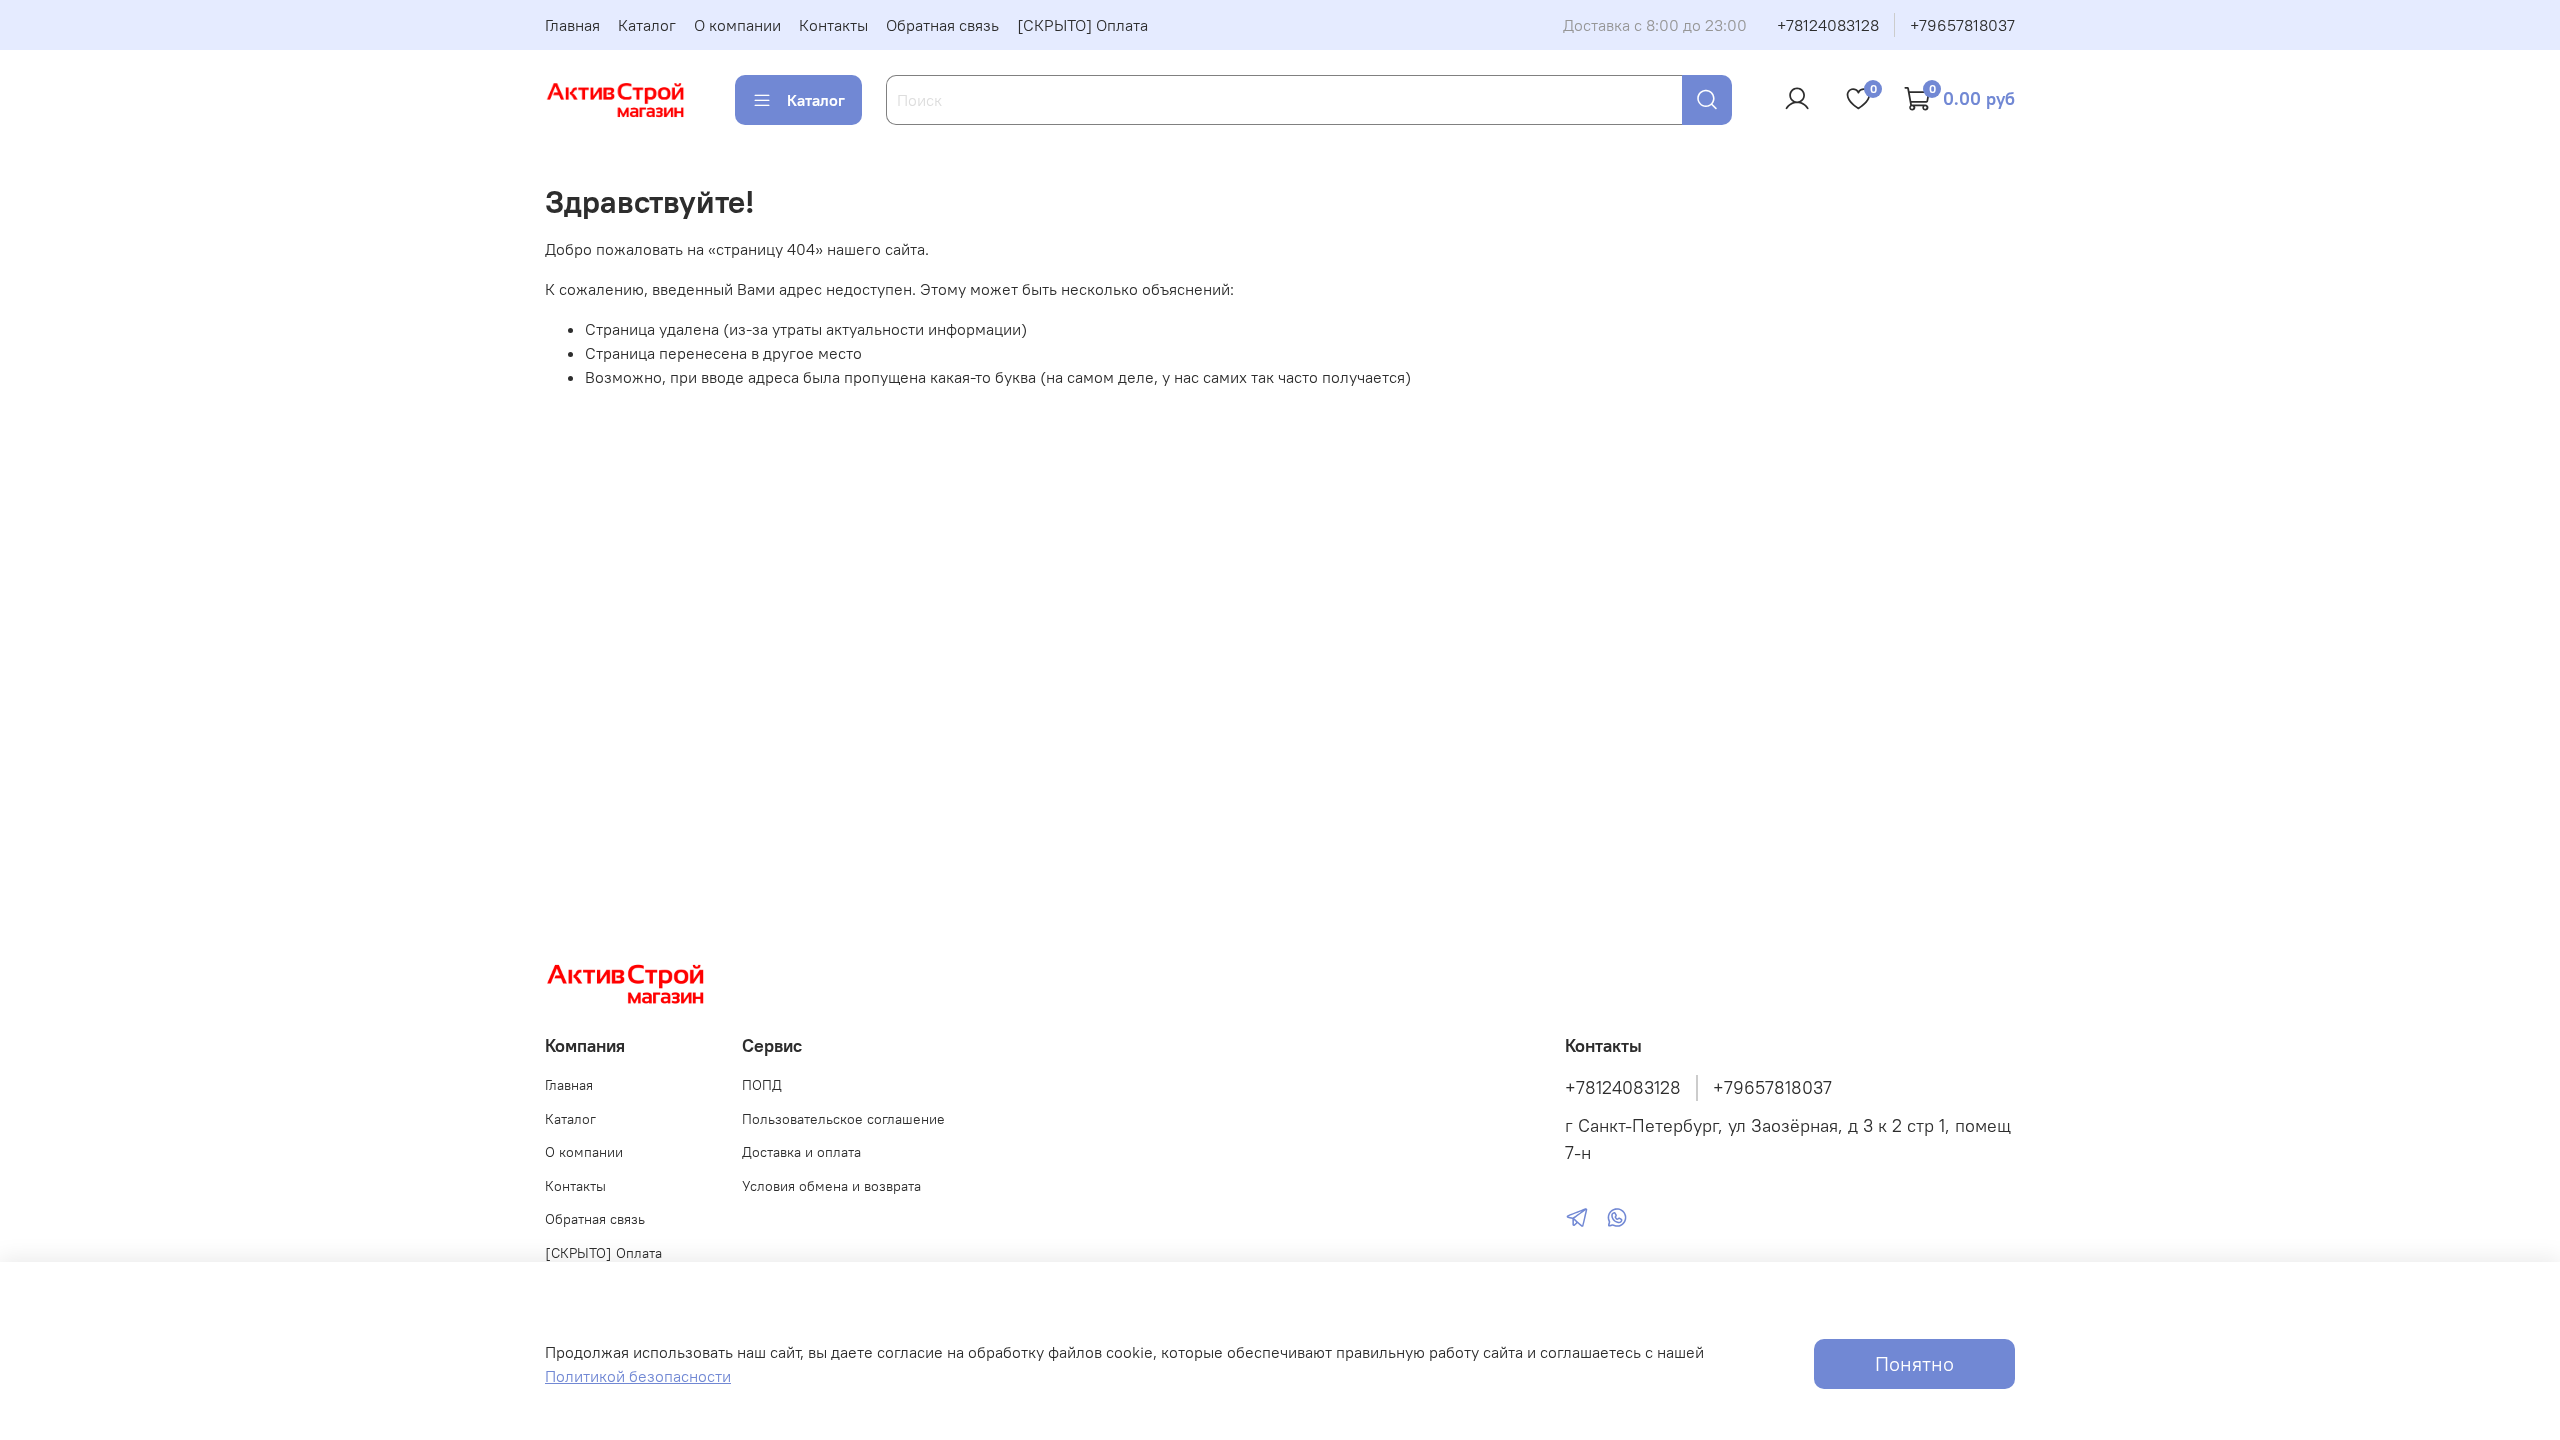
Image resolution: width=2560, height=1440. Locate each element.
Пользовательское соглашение (843, 1119)
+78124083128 (1828, 25)
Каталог (647, 25)
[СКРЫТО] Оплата (1082, 25)
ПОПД (762, 1085)
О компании (737, 25)
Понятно (1914, 1363)
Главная (572, 25)
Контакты (833, 25)
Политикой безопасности (638, 1376)
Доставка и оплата (801, 1152)
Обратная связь (942, 25)
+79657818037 (1962, 25)
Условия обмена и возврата (831, 1186)
